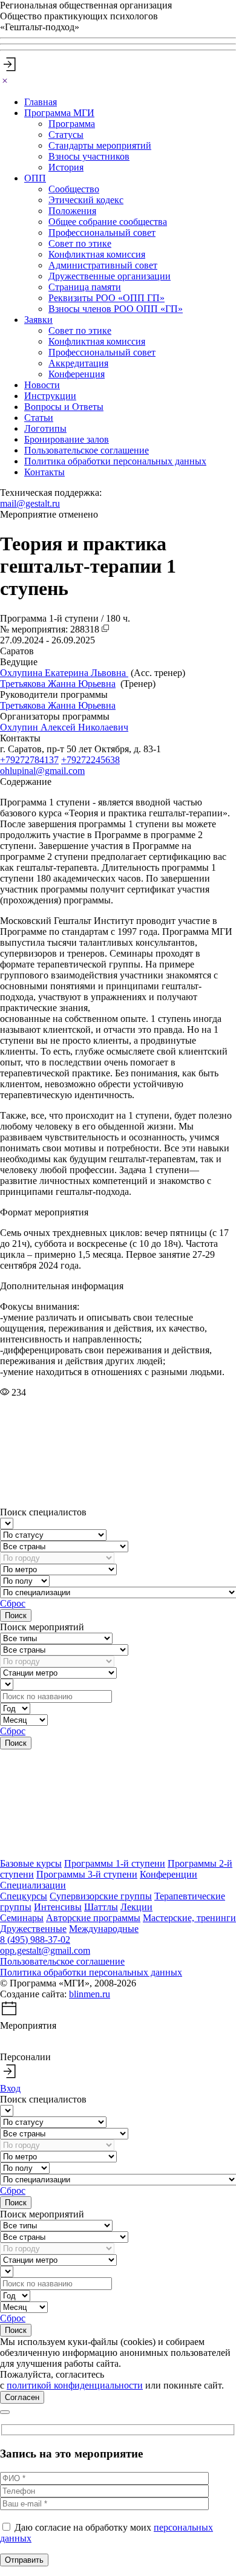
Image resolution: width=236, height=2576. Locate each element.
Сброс (13, 1603)
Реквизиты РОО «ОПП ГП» (107, 298)
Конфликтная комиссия (97, 254)
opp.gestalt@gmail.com (45, 1950)
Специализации (33, 1885)
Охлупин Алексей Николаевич (64, 727)
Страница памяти (85, 287)
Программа (72, 124)
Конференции (169, 1874)
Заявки (38, 320)
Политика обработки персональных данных (115, 461)
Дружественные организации (110, 276)
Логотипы (45, 428)
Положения (72, 211)
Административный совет (103, 265)
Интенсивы (58, 1907)
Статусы (66, 135)
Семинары (22, 1918)
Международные (104, 1929)
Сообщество (74, 189)
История (66, 167)
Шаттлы (101, 1907)
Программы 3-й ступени (87, 1874)
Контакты (44, 472)
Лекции (136, 1907)
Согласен (22, 2397)
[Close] (5, 81)
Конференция (77, 374)
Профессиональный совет (102, 233)
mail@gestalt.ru (30, 503)
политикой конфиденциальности (75, 2385)
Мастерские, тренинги (189, 1918)
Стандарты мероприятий (100, 145)
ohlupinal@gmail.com (42, 771)
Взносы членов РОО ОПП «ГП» (116, 309)
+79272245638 (90, 760)
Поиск (16, 1615)
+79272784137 (29, 760)
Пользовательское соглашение (87, 450)
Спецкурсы (24, 1896)
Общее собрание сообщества (108, 222)
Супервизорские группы (101, 1896)
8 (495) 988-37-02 (35, 1940)
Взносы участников (89, 156)
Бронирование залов (67, 439)
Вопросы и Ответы (64, 407)
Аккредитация (78, 363)
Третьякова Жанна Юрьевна (58, 684)
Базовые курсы (31, 1863)
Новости (42, 385)
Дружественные (33, 1929)
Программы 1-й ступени (115, 1863)
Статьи (39, 418)
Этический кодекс (86, 200)
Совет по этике (80, 243)
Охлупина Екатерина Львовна (64, 673)
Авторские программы (93, 1918)
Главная (41, 102)
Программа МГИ (59, 113)
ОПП (35, 178)
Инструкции (50, 396)
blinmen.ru (90, 1994)
